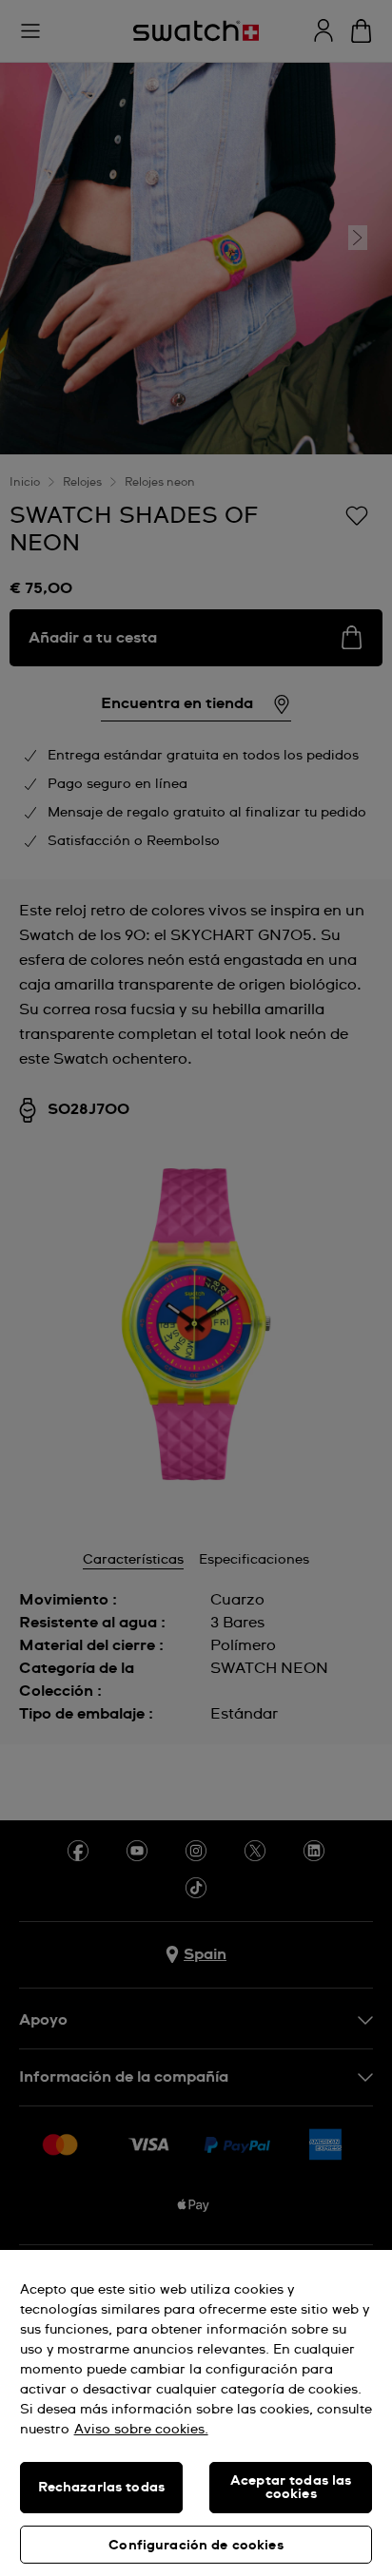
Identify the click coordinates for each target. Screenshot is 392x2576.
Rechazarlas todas (101, 2488)
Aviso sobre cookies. (141, 2430)
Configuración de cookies (196, 2546)
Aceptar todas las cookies (291, 2488)
